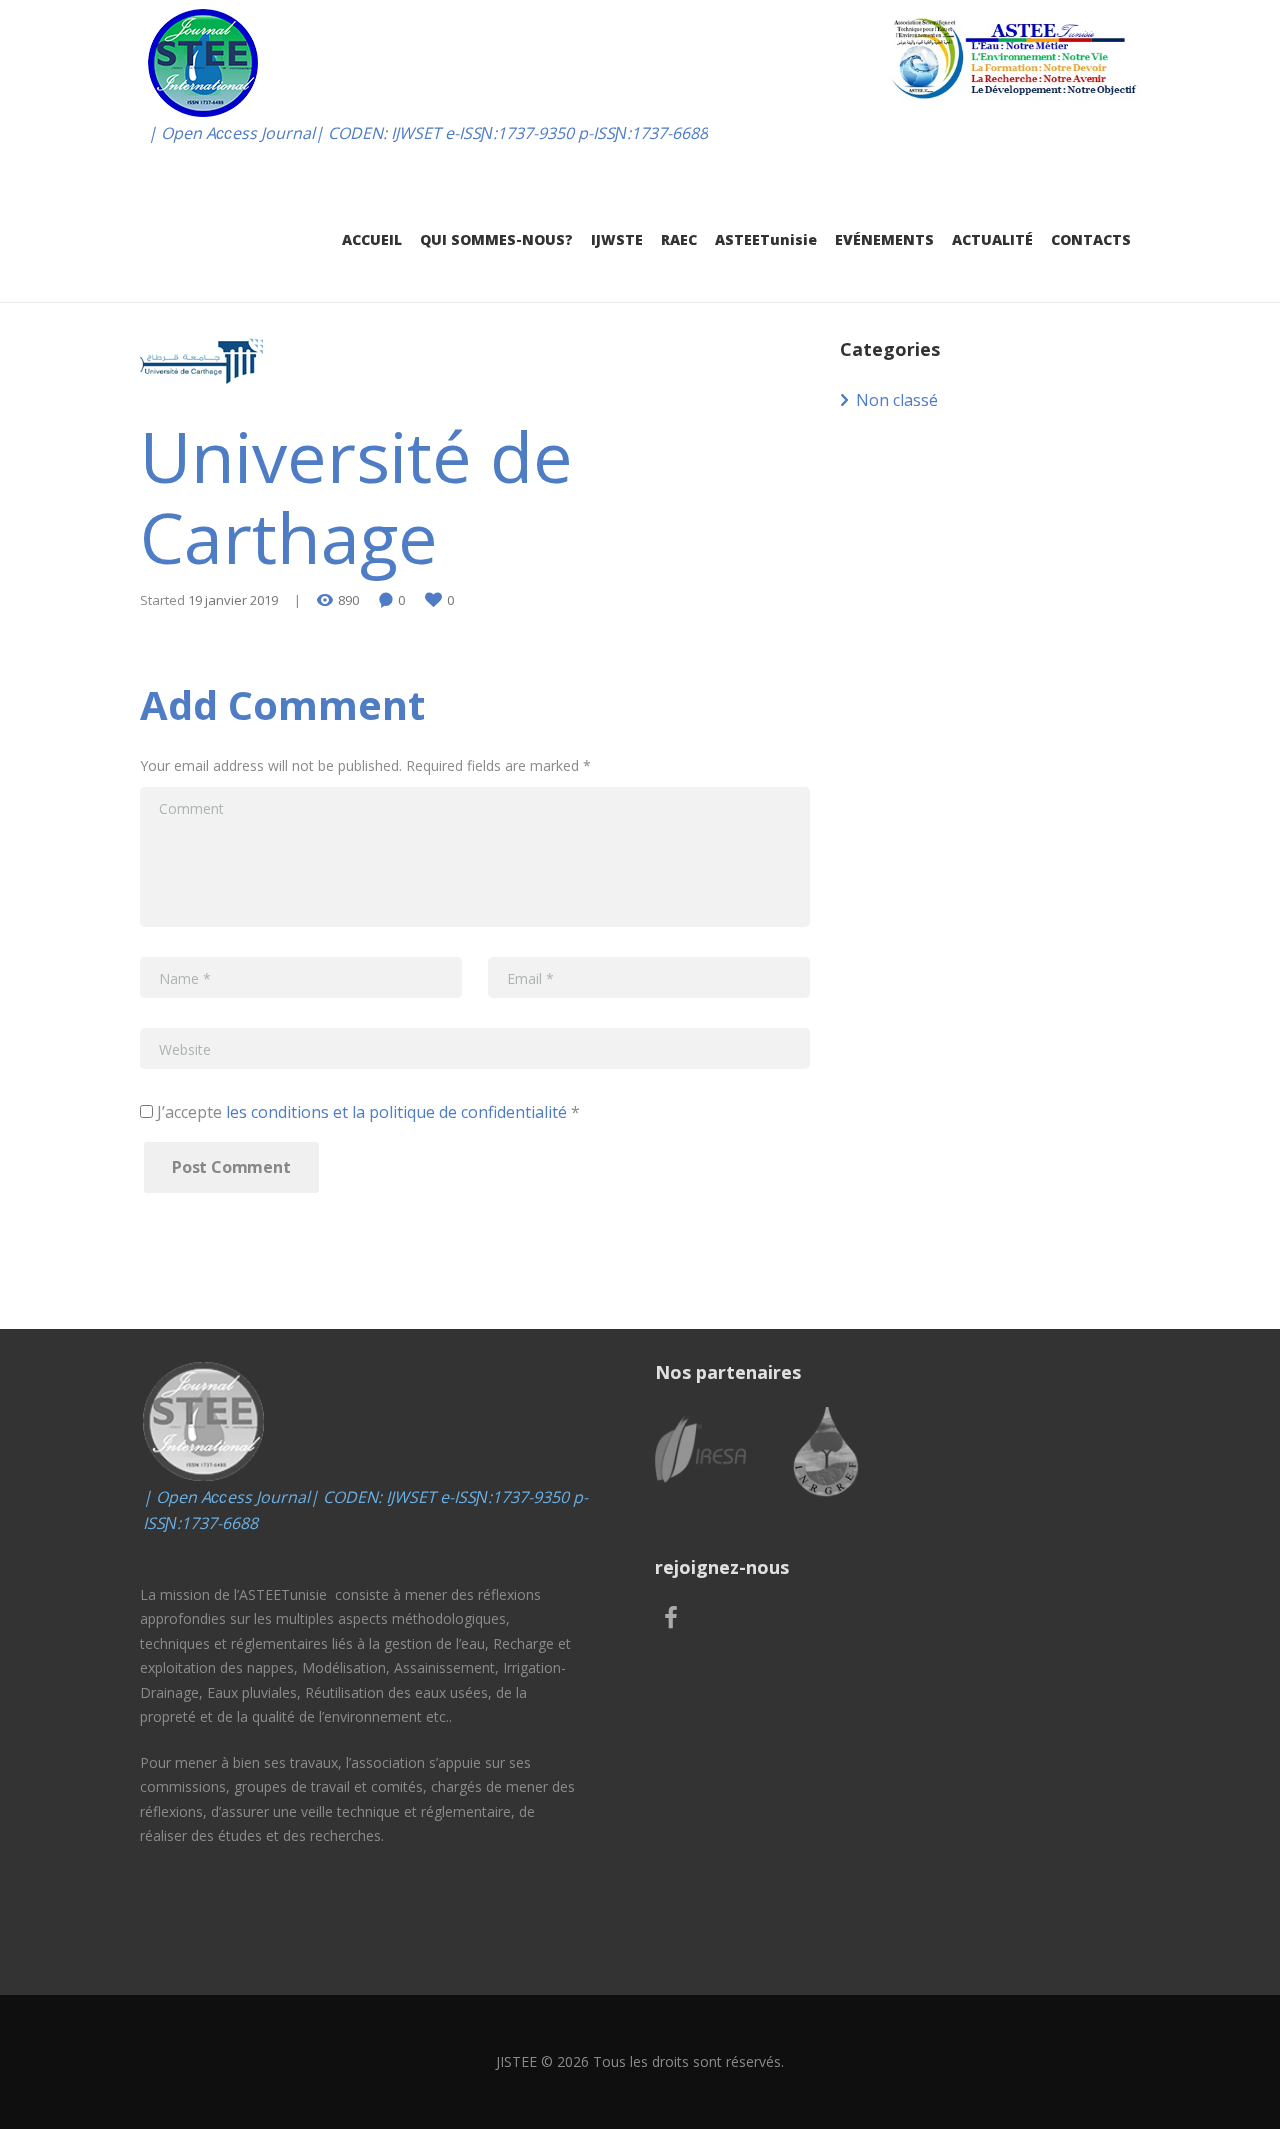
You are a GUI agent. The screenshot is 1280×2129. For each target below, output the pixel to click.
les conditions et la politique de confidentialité (396, 1112)
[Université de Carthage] (205, 363)
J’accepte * (366, 1112)
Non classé (897, 400)
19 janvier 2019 (233, 600)
